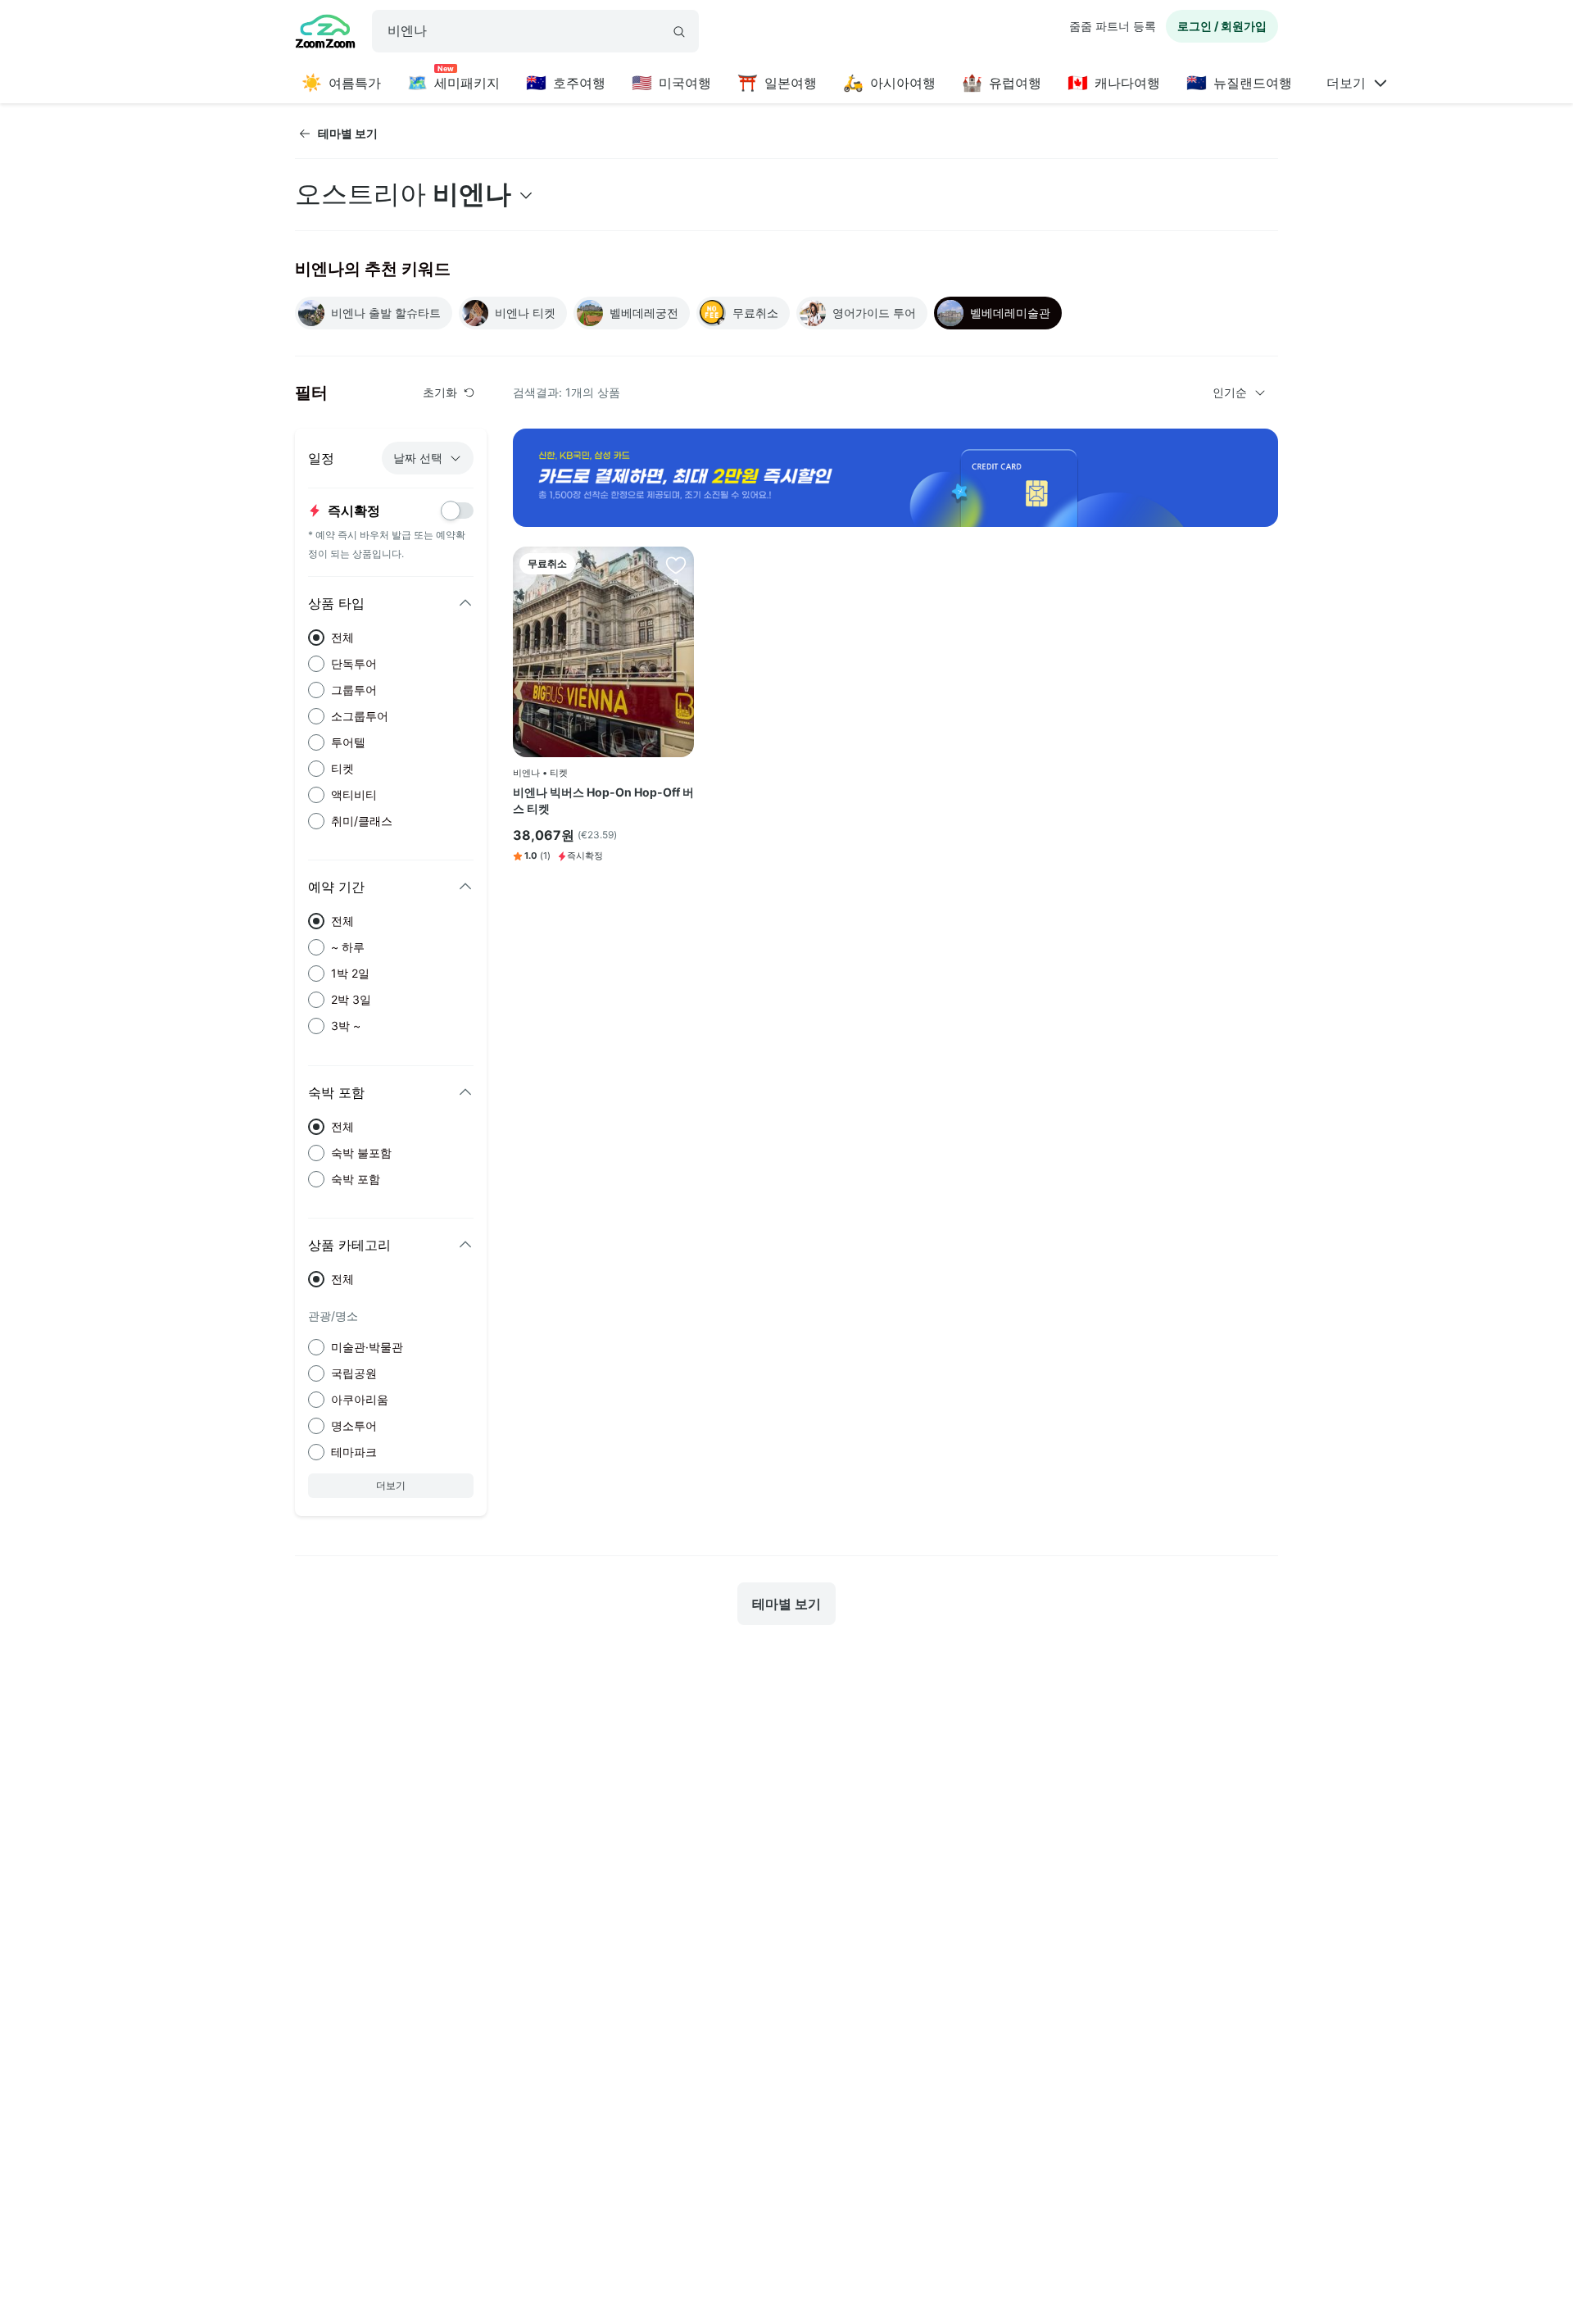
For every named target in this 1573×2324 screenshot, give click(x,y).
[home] (325, 34)
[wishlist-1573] (676, 565)
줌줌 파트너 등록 (1113, 26)
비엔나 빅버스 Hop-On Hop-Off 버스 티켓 (603, 800)
